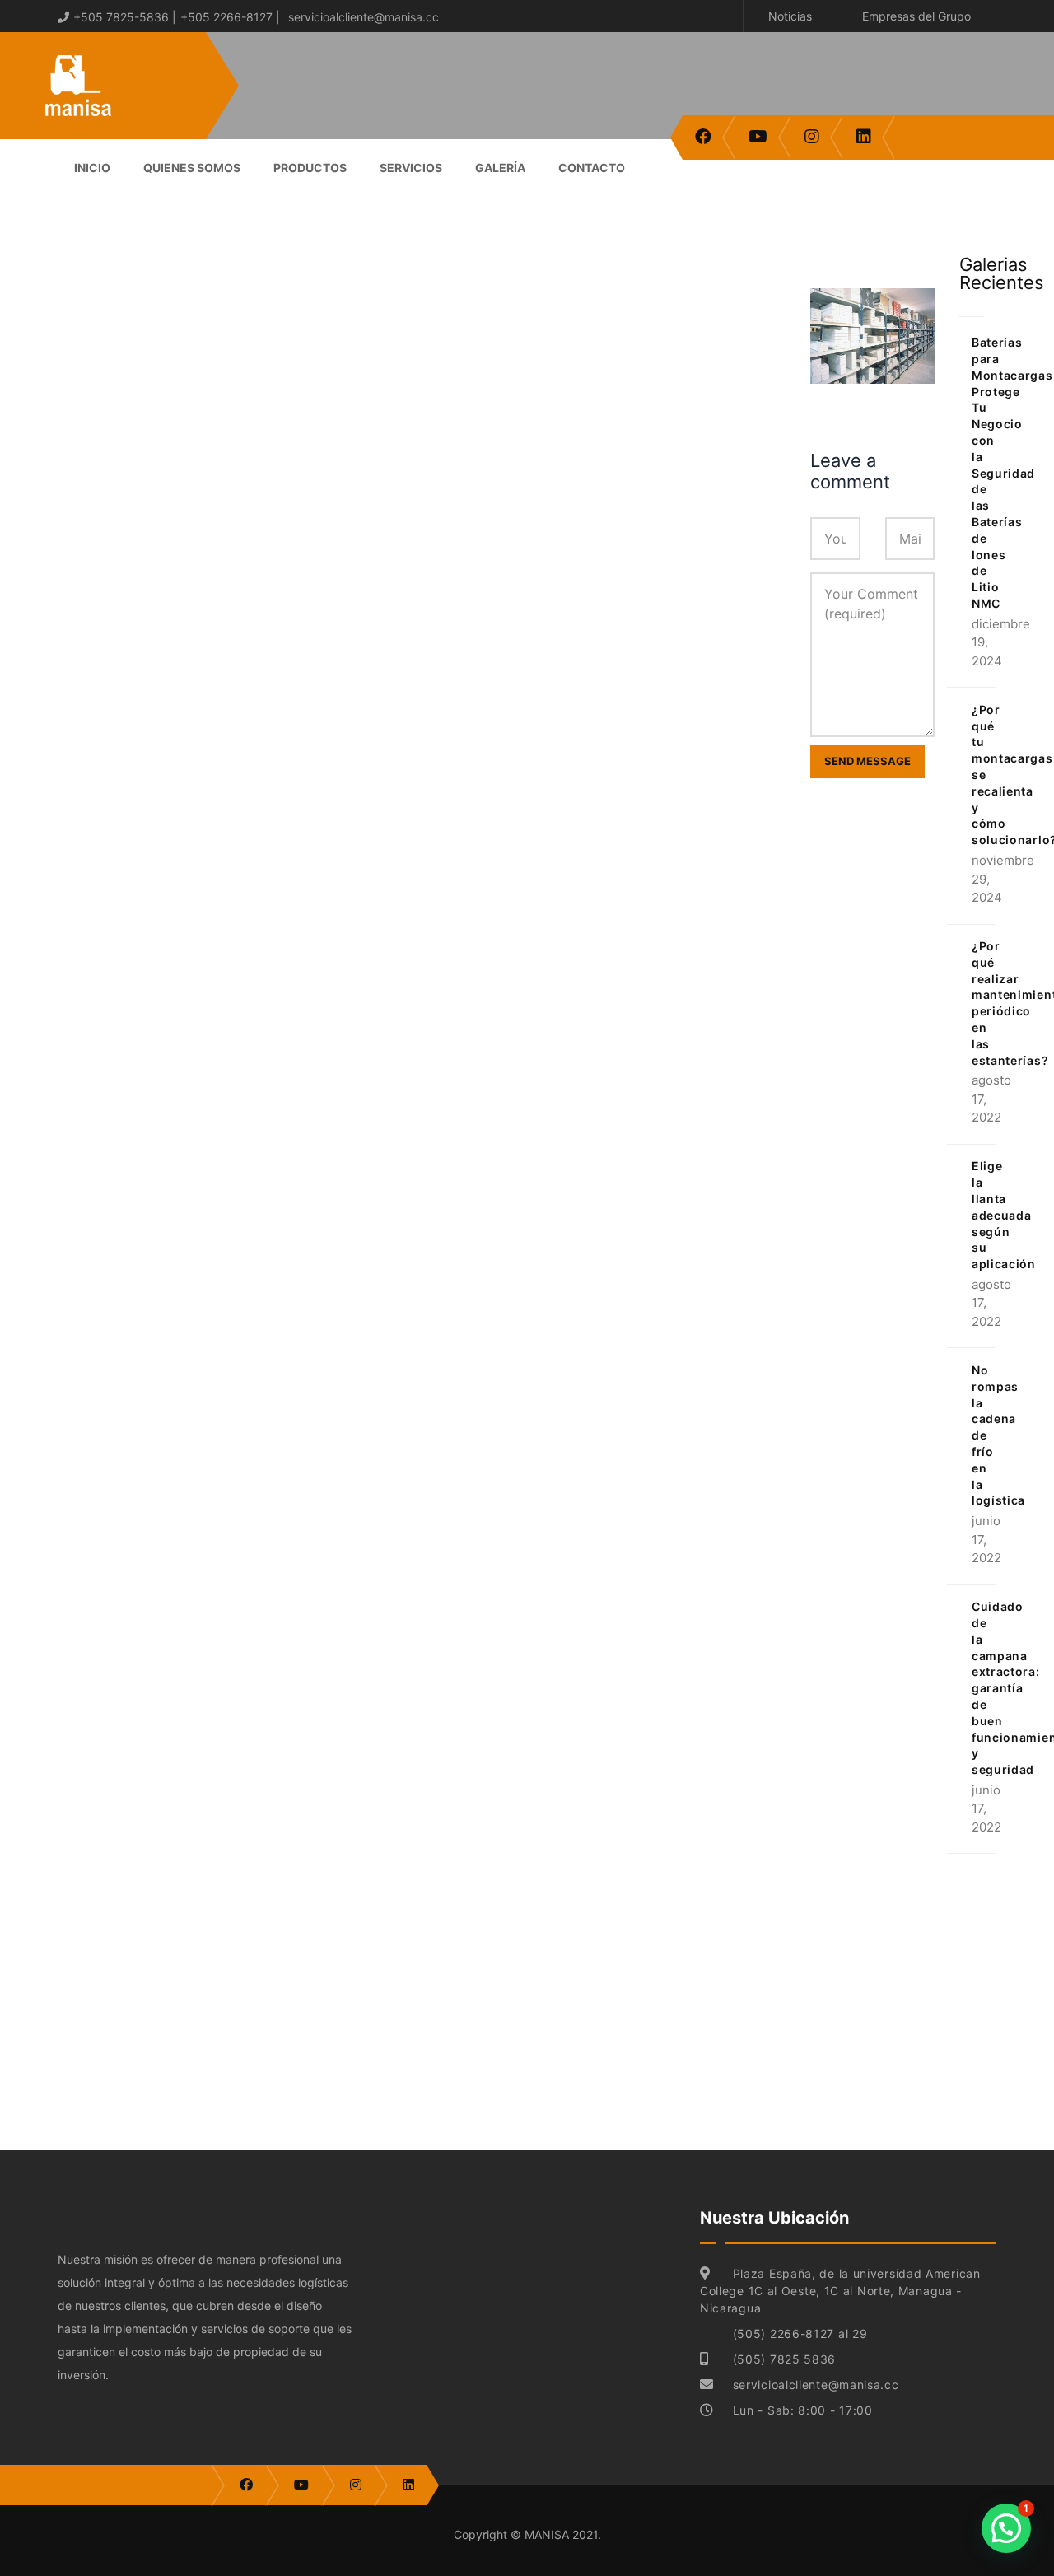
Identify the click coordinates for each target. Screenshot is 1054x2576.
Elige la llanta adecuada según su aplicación (1004, 1215)
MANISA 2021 (561, 2534)
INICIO (92, 168)
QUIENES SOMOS (192, 168)
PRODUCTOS (310, 168)
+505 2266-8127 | (230, 17)
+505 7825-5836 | (125, 17)
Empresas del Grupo (916, 16)
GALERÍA (500, 168)
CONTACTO (592, 168)
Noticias (790, 16)
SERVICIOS (411, 168)
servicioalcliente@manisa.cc (364, 17)
